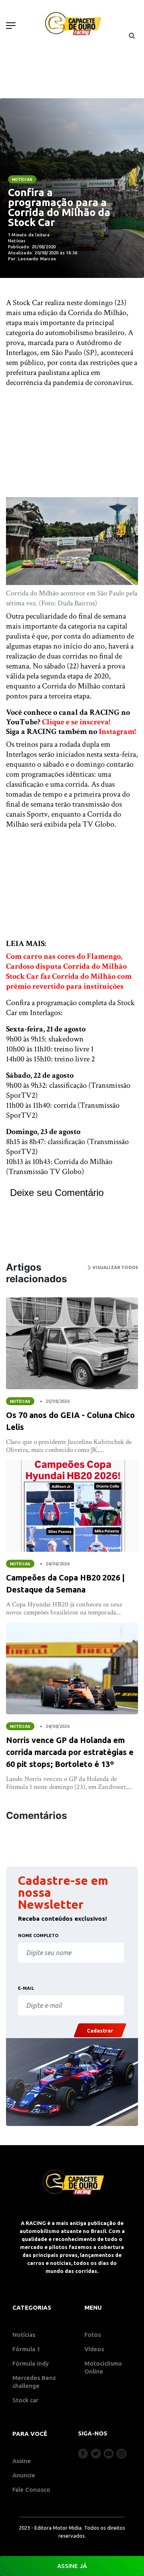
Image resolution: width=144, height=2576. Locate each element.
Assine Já (72, 2566)
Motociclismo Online (103, 2367)
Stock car (25, 2400)
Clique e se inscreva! (76, 722)
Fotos (93, 2335)
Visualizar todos (114, 1267)
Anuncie (24, 2475)
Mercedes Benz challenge (34, 2382)
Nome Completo (38, 1935)
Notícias (22, 179)
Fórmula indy (31, 2363)
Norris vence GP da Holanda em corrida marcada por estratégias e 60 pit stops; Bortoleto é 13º (70, 1752)
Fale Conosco (31, 2490)
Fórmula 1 (26, 2349)
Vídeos (94, 2349)
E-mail (26, 1988)
